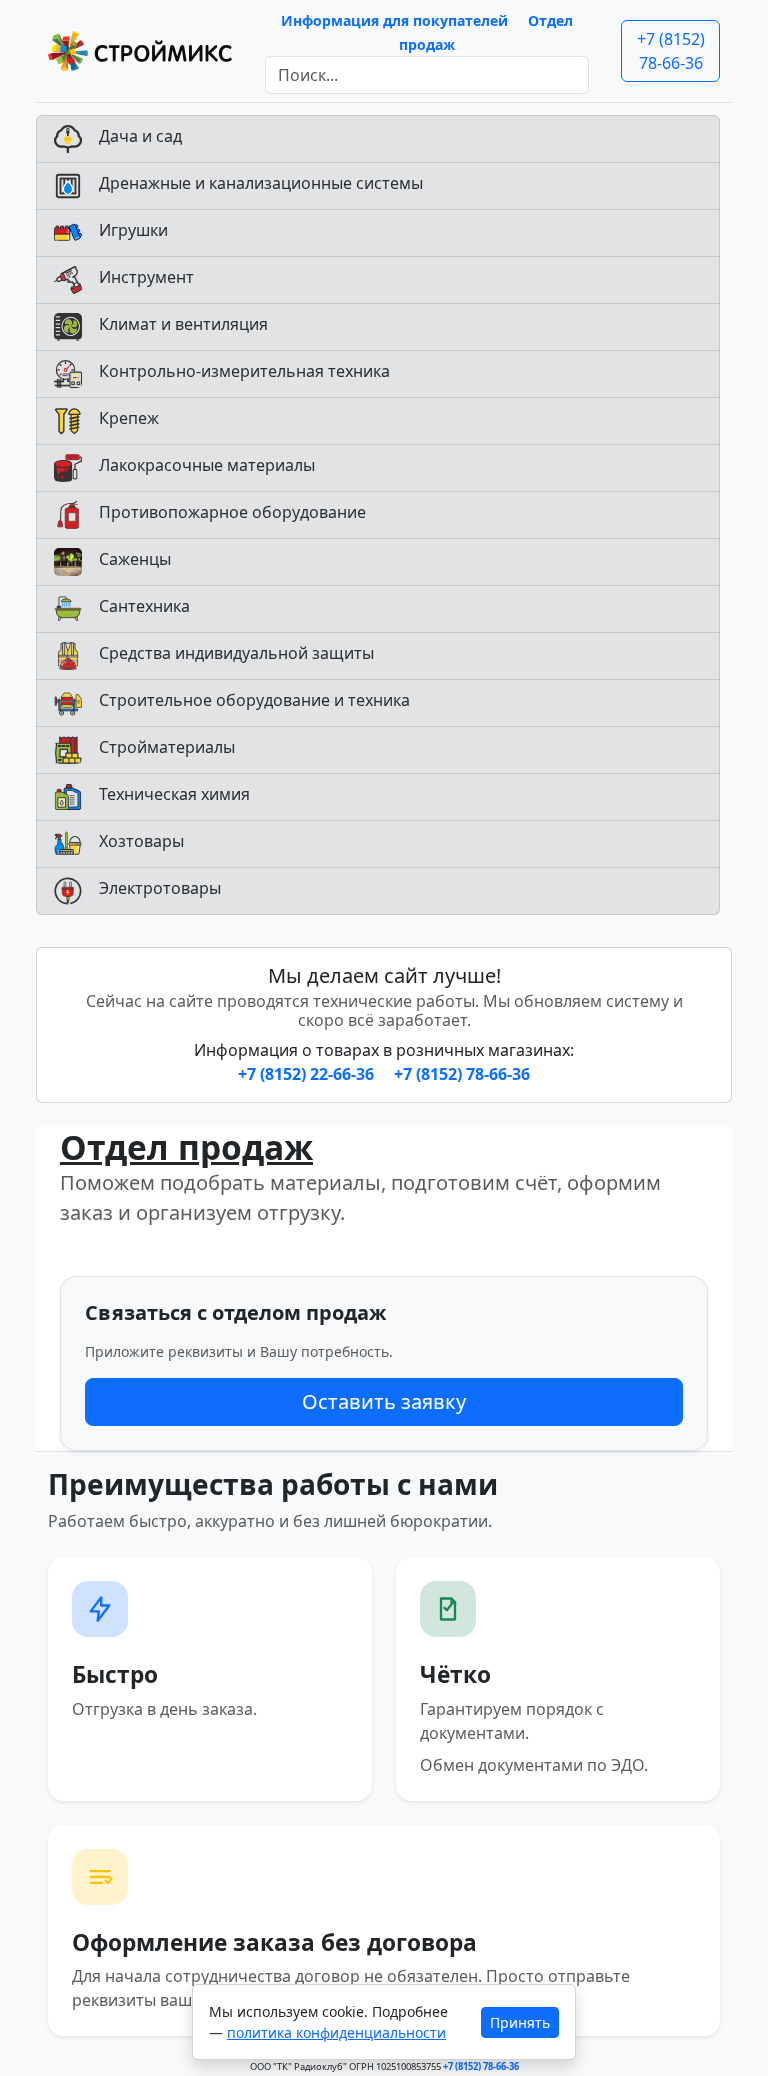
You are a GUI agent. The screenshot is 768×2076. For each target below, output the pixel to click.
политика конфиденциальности (336, 2032)
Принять (520, 2022)
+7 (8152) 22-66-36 (308, 1074)
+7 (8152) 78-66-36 (671, 51)
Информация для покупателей (394, 20)
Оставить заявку (384, 1401)
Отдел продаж (186, 1147)
